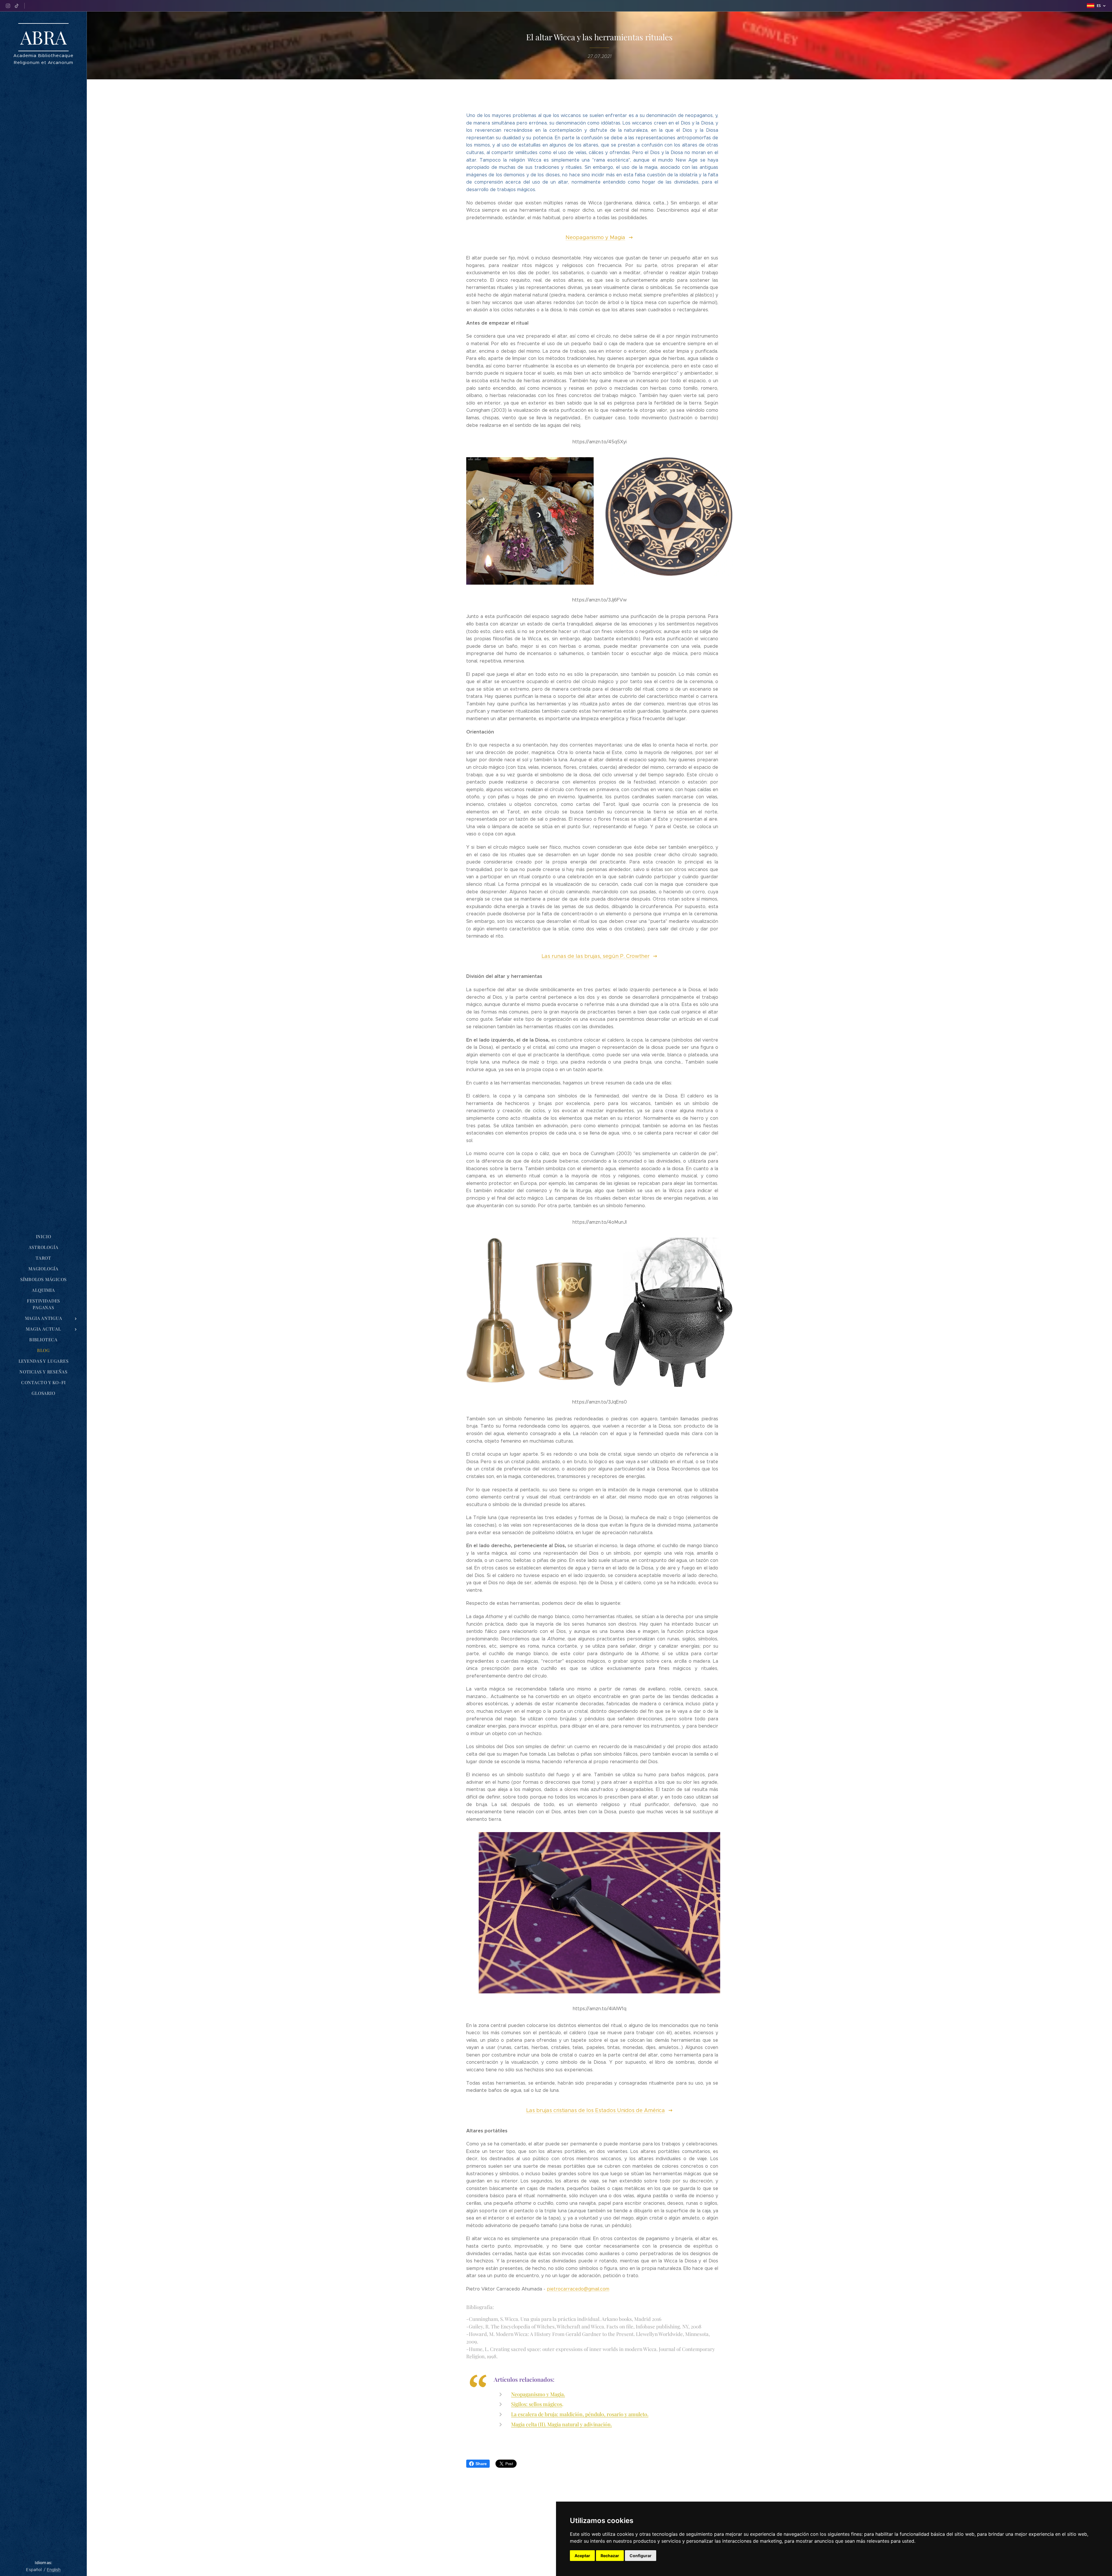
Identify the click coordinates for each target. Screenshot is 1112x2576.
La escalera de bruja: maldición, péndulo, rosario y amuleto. (580, 2414)
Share (481, 2464)
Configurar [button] (641, 2556)
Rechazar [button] (610, 2556)
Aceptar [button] (582, 2556)
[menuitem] (43, 1237)
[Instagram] (8, 6)
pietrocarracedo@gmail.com (578, 2289)
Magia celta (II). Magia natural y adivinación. (562, 2424)
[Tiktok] (17, 6)
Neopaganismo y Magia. (538, 2394)
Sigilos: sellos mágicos (537, 2404)
